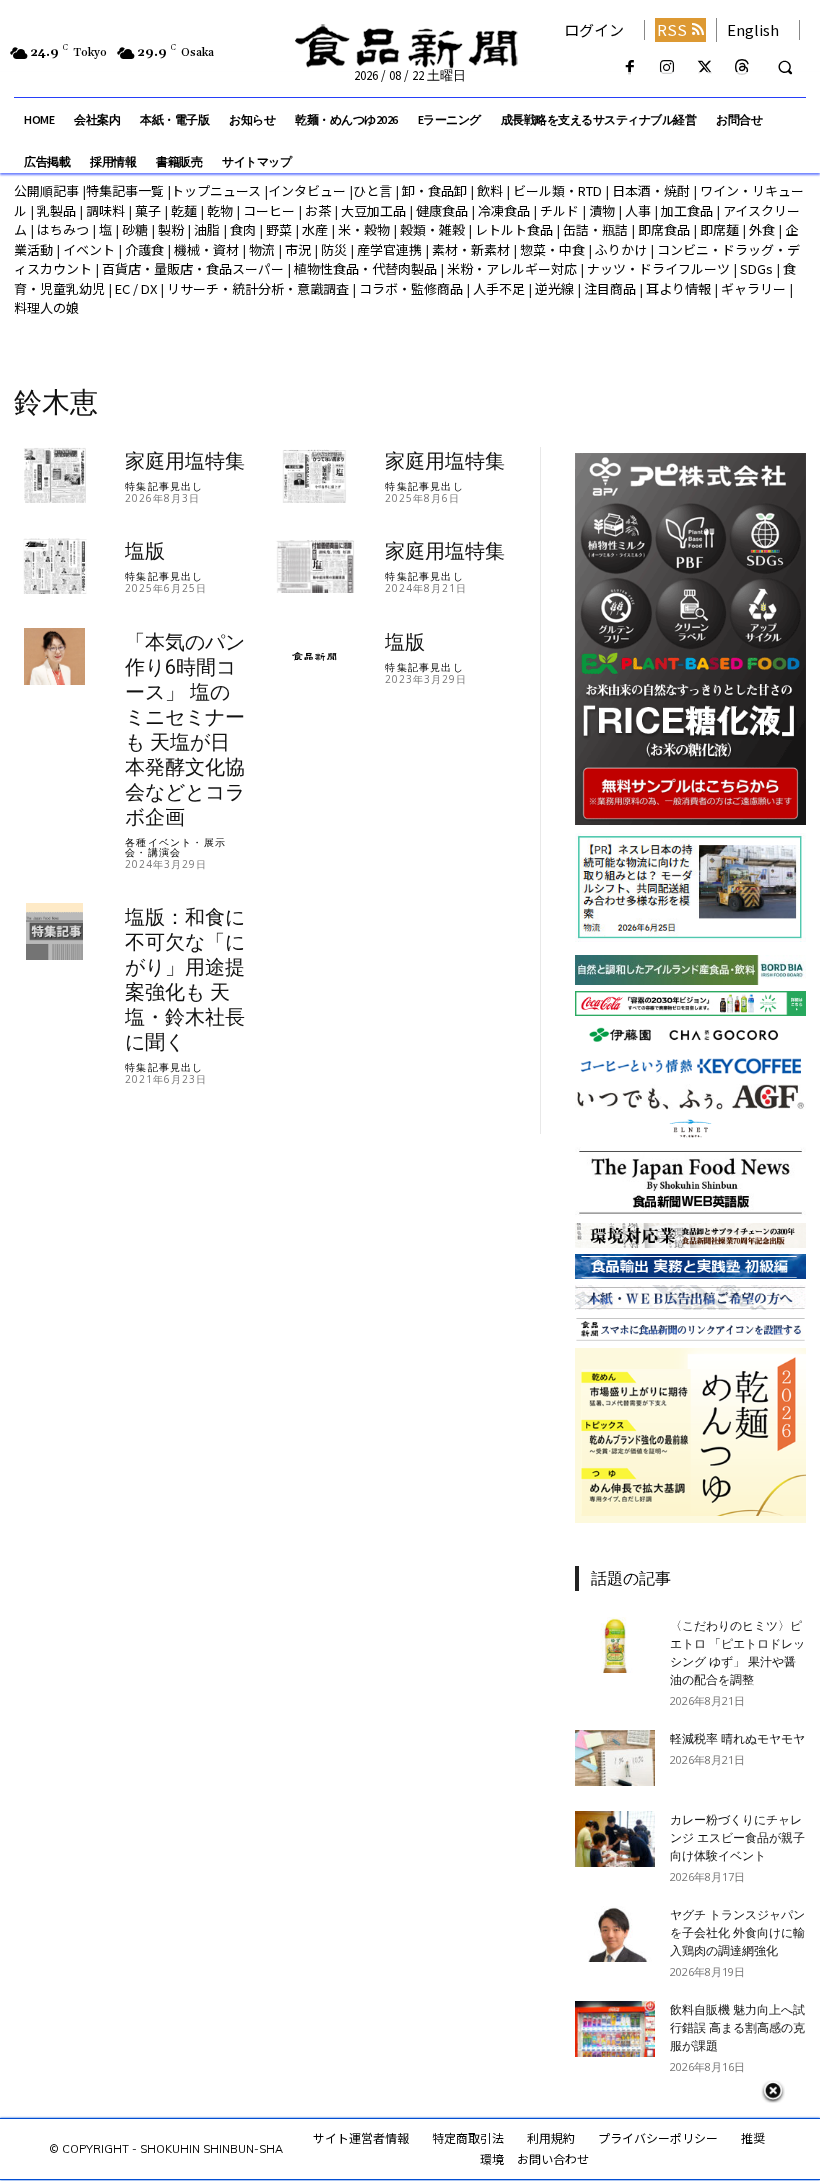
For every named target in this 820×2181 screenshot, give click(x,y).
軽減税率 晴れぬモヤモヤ (737, 1739)
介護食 (144, 249)
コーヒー (269, 210)
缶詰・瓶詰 (595, 229)
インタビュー (307, 190)
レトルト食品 (514, 229)
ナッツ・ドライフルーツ (658, 268)
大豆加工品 (373, 210)
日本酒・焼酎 (651, 190)
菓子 (148, 210)
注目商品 (610, 288)
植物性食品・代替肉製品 (365, 268)
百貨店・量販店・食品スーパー (193, 268)
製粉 (171, 229)
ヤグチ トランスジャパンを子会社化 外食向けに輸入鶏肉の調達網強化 (737, 1933)
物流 (262, 249)
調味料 (105, 210)
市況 (298, 249)
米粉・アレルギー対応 (512, 268)
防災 (334, 249)
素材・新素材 (471, 249)
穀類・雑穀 (432, 229)
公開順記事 (46, 190)
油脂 (207, 229)
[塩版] (54, 565)
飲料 (490, 190)
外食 (762, 229)
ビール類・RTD (557, 190)
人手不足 (499, 288)
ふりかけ (621, 249)
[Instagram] (667, 67)
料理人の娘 (46, 307)
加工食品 (687, 210)
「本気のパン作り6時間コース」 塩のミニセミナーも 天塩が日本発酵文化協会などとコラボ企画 (185, 729)
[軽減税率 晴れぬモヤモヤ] (615, 1758)
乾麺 (184, 210)
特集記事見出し (164, 486)
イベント (89, 249)
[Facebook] (630, 67)
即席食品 (664, 229)
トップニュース (216, 190)
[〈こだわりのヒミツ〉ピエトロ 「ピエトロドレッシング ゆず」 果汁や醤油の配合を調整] (615, 1645)
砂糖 (135, 229)
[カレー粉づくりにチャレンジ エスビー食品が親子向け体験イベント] (615, 1839)
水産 (315, 229)
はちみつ (63, 229)
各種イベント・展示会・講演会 (175, 847)
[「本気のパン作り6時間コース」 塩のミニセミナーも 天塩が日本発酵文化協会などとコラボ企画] (54, 656)
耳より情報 (678, 288)
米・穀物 (364, 229)
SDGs (756, 268)
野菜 (279, 229)
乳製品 (56, 210)
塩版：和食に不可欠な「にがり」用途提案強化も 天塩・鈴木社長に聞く (185, 979)
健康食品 (442, 210)
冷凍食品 (504, 210)
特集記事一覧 (125, 190)
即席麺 (719, 229)
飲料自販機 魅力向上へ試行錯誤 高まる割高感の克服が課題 (737, 2028)
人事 (638, 210)
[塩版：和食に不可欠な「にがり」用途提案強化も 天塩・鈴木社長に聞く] (54, 931)
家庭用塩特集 (185, 461)
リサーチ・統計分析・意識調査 (258, 288)
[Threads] (741, 67)
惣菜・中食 (552, 249)
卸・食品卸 (433, 190)
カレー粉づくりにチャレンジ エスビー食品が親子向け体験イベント (737, 1838)
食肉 (243, 229)
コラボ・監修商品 (411, 288)
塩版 (145, 551)
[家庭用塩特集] (54, 475)
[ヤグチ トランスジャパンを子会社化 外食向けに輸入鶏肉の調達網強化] (615, 1934)
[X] (704, 67)
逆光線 (554, 288)
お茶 (318, 210)
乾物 (220, 210)
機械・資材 (206, 249)
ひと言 (372, 190)
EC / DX (136, 288)
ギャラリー (753, 288)
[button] (785, 68)
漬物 (602, 210)
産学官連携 (389, 249)
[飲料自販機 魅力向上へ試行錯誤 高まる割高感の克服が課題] (615, 2029)
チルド (559, 210)
